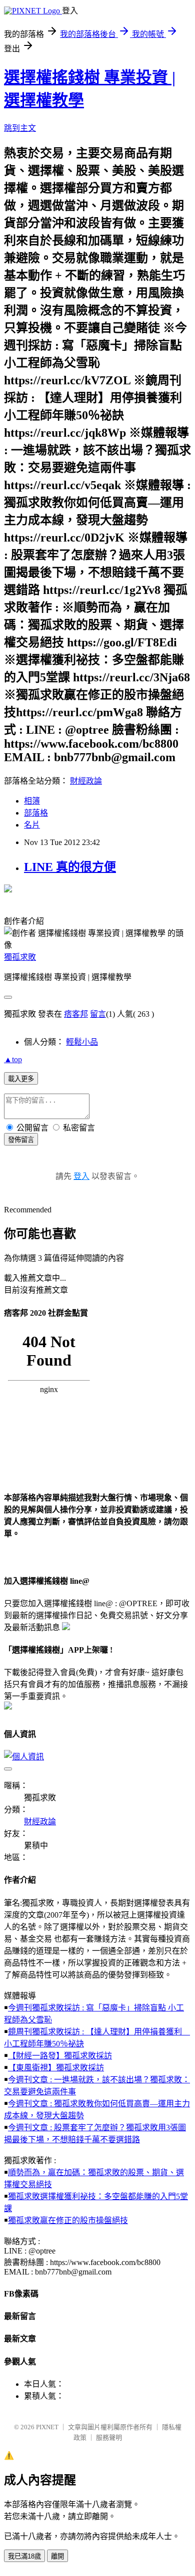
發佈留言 (21, 1140)
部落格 (36, 813)
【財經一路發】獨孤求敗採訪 (60, 2056)
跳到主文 (20, 128)
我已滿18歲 (24, 2556)
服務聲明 (109, 2437)
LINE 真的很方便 (70, 867)
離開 (57, 2556)
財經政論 (86, 781)
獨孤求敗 (20, 957)
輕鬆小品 (82, 1042)
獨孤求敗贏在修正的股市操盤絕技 (68, 2220)
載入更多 (21, 1079)
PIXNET (47, 2427)
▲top (13, 1059)
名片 (32, 825)
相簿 (32, 801)
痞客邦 (76, 1014)
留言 (98, 1014)
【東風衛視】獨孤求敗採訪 (56, 2068)
